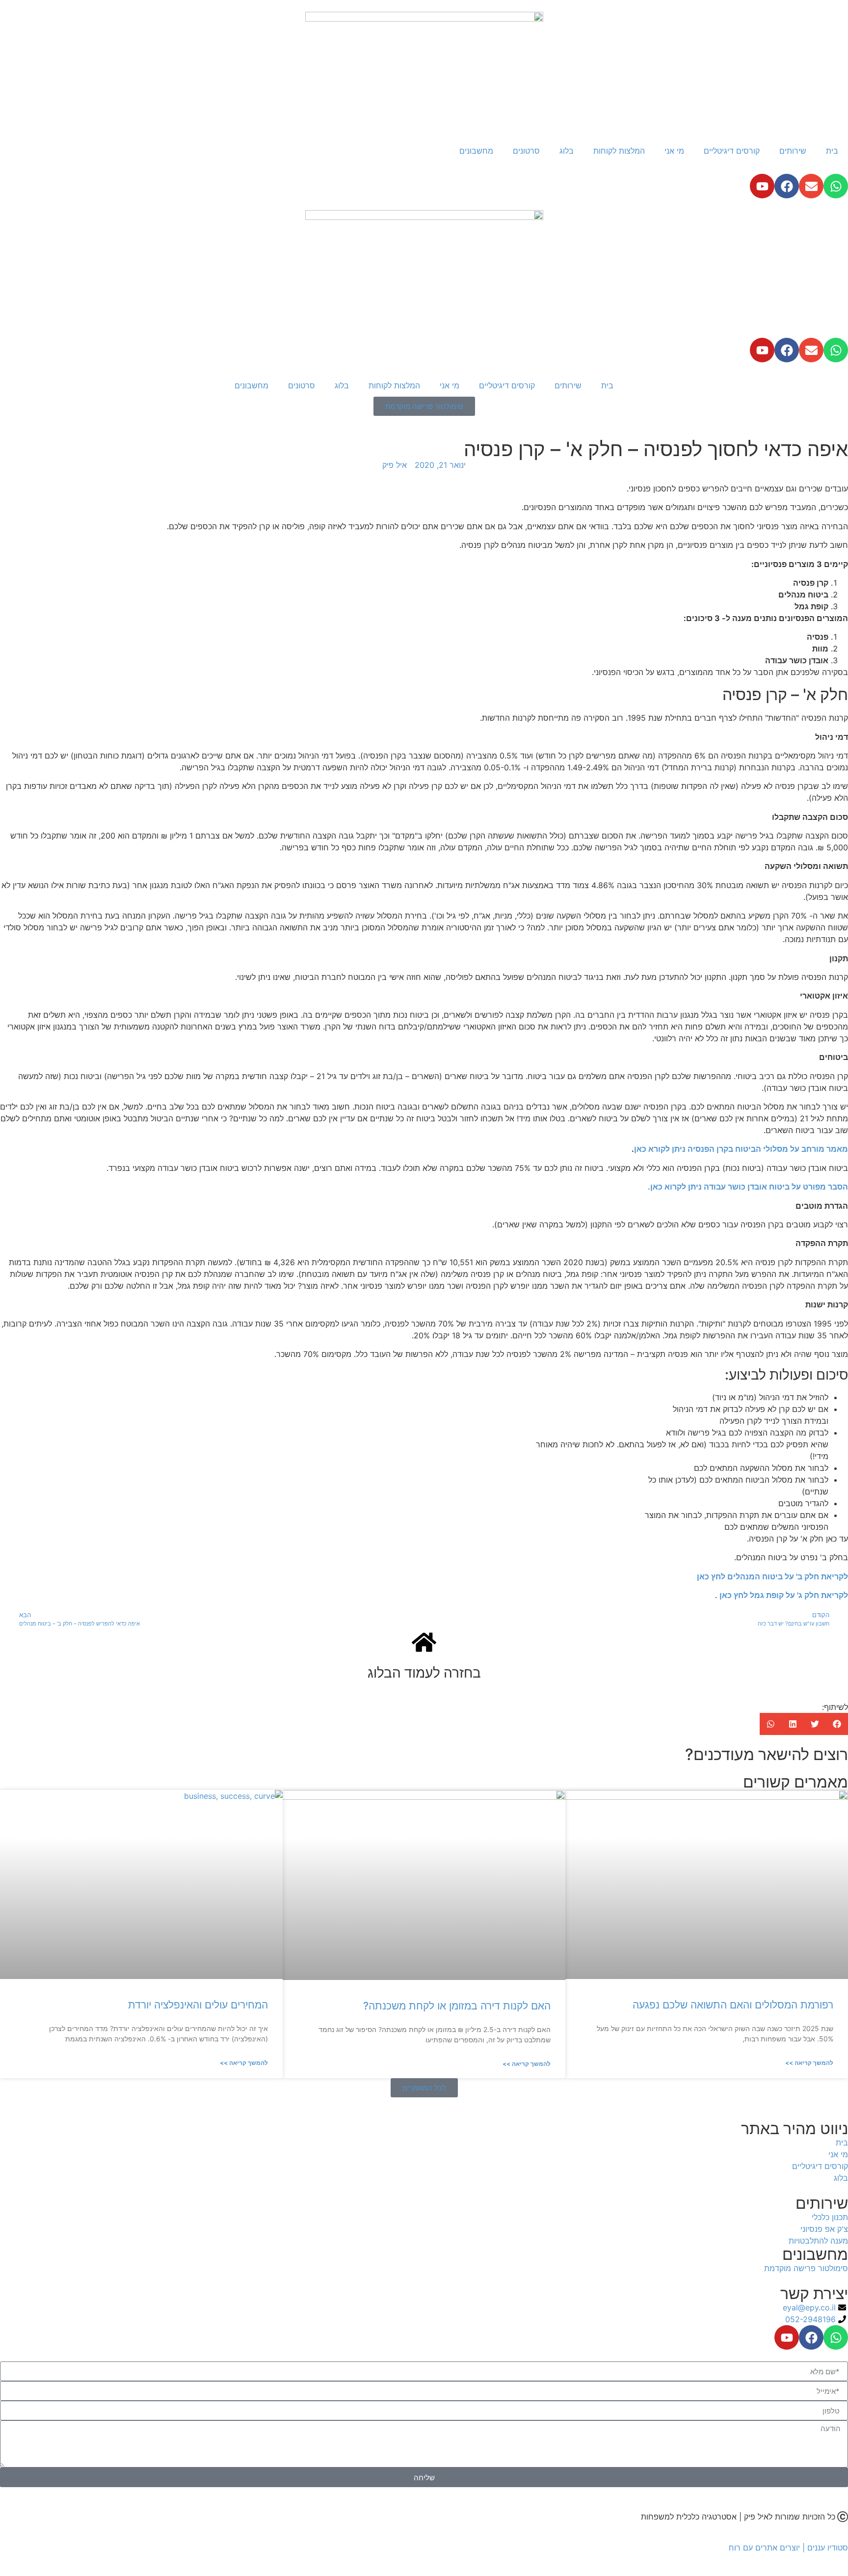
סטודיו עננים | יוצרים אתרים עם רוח (788, 2548)
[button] (837, 1724)
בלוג (567, 151)
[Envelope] (811, 186)
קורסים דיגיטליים (732, 151)
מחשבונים (476, 151)
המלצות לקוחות (619, 151)
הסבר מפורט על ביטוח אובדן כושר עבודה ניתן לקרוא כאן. (748, 1187)
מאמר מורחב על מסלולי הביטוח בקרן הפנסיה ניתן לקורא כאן (741, 1149)
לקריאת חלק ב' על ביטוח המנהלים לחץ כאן (772, 1576)
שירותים (793, 151)
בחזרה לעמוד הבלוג (424, 1673)
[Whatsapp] (836, 186)
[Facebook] (787, 186)
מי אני (674, 151)
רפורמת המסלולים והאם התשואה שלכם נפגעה (733, 2005)
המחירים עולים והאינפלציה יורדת (198, 2005)
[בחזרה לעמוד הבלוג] (424, 1642)
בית (832, 151)
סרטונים (526, 151)
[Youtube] (762, 186)
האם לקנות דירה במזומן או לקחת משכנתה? (457, 2006)
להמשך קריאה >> (809, 2063)
